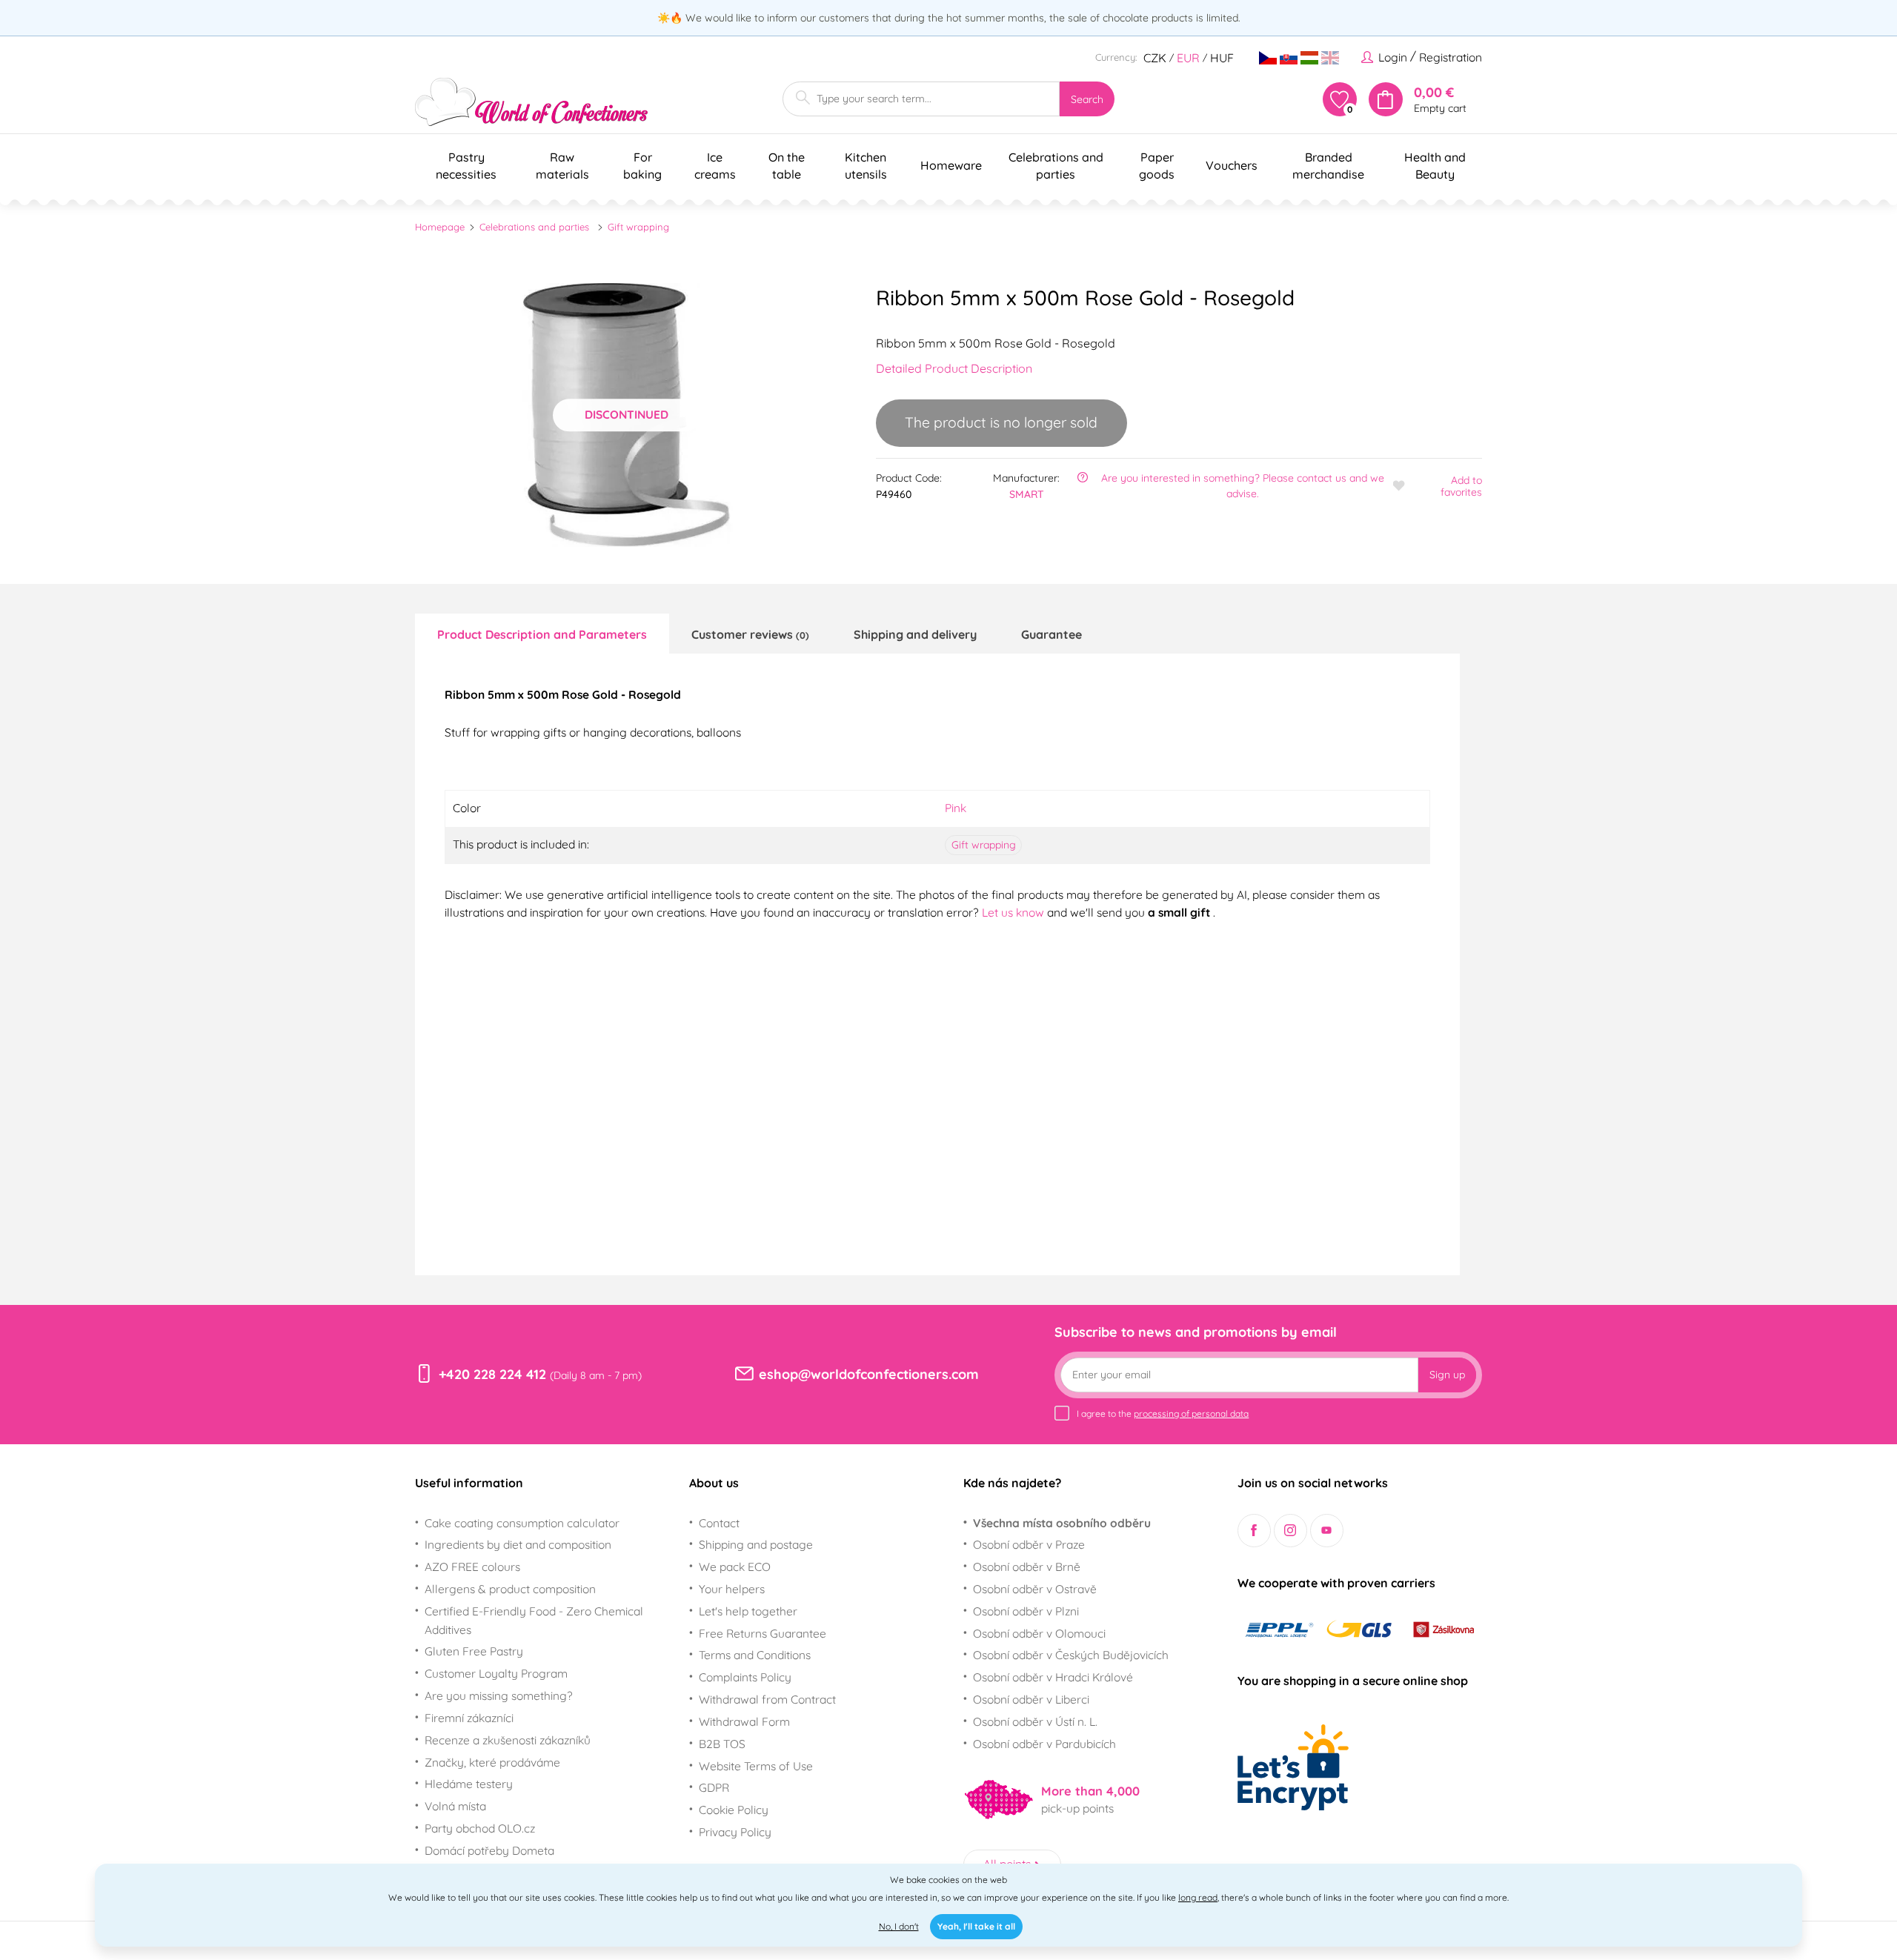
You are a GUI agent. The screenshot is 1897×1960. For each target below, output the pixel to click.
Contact (719, 1523)
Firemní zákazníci (469, 1718)
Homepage (440, 227)
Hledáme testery (469, 1784)
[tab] (542, 634)
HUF (1222, 58)
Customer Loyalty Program (496, 1673)
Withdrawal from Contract (767, 1699)
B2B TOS (722, 1744)
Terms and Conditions (755, 1655)
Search (1087, 99)
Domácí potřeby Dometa (489, 1850)
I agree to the (1163, 1413)
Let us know (1014, 912)
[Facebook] (1254, 1531)
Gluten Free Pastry (474, 1651)
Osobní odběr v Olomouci (1039, 1633)
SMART (1027, 494)
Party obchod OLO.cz (480, 1828)
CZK (1155, 58)
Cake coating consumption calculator (522, 1523)
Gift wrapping (638, 227)
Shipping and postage (756, 1544)
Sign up (1447, 1375)
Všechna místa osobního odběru (1062, 1523)
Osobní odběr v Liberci (1031, 1699)
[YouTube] (1327, 1531)
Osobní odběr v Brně (1027, 1567)
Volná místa (455, 1806)
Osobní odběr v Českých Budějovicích (1071, 1655)
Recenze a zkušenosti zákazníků (508, 1740)
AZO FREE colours (472, 1567)
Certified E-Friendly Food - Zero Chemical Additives (534, 1620)
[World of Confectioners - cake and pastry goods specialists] (531, 102)
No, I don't (899, 1926)
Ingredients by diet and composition (518, 1544)
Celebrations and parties (534, 227)
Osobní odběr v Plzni (1026, 1611)
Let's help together (748, 1611)
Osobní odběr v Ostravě (1035, 1589)
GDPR (714, 1787)
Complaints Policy (745, 1677)
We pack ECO (735, 1567)
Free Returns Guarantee (763, 1633)
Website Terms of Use (756, 1766)
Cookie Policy (734, 1810)
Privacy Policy (735, 1832)
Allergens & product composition (510, 1589)
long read (1198, 1897)
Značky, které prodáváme (492, 1762)
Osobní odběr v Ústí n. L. (1035, 1721)
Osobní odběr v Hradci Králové (1053, 1677)
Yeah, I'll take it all (976, 1926)
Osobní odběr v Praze (1029, 1544)
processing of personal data (1191, 1413)
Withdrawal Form (744, 1721)
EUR (1188, 58)
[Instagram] (1290, 1531)
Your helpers (732, 1589)
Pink (956, 808)
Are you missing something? (499, 1695)
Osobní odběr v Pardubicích (1044, 1744)
